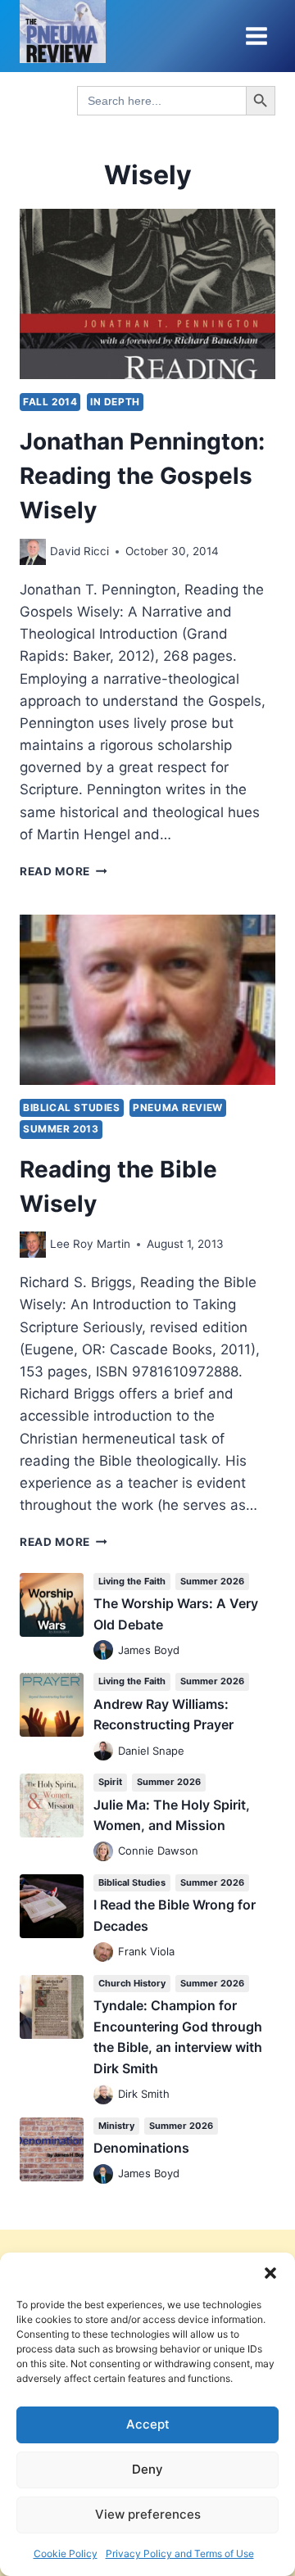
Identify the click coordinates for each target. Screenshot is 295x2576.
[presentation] (147, 294)
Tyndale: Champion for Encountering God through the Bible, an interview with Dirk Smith (178, 2037)
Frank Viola (146, 1951)
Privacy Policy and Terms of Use (180, 2553)
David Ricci (79, 551)
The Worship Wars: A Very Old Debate (176, 1614)
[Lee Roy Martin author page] (33, 1245)
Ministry (116, 2126)
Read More (64, 871)
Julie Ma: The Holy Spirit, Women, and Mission (172, 1815)
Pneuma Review (178, 1107)
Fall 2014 (50, 402)
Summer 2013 (61, 1129)
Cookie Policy (66, 2553)
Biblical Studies (72, 1107)
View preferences (148, 2514)
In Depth (115, 402)
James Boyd (149, 1650)
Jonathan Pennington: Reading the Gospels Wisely (142, 476)
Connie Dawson (158, 1851)
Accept (148, 2424)
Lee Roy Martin (90, 1244)
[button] (270, 2273)
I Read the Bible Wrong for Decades (175, 1915)
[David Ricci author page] (33, 552)
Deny (147, 2469)
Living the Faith (132, 1581)
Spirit (110, 1782)
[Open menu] (256, 36)
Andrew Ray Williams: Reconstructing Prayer (163, 1715)
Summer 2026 (212, 1581)
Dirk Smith (144, 2094)
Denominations (141, 2148)
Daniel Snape (151, 1751)
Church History (132, 1983)
